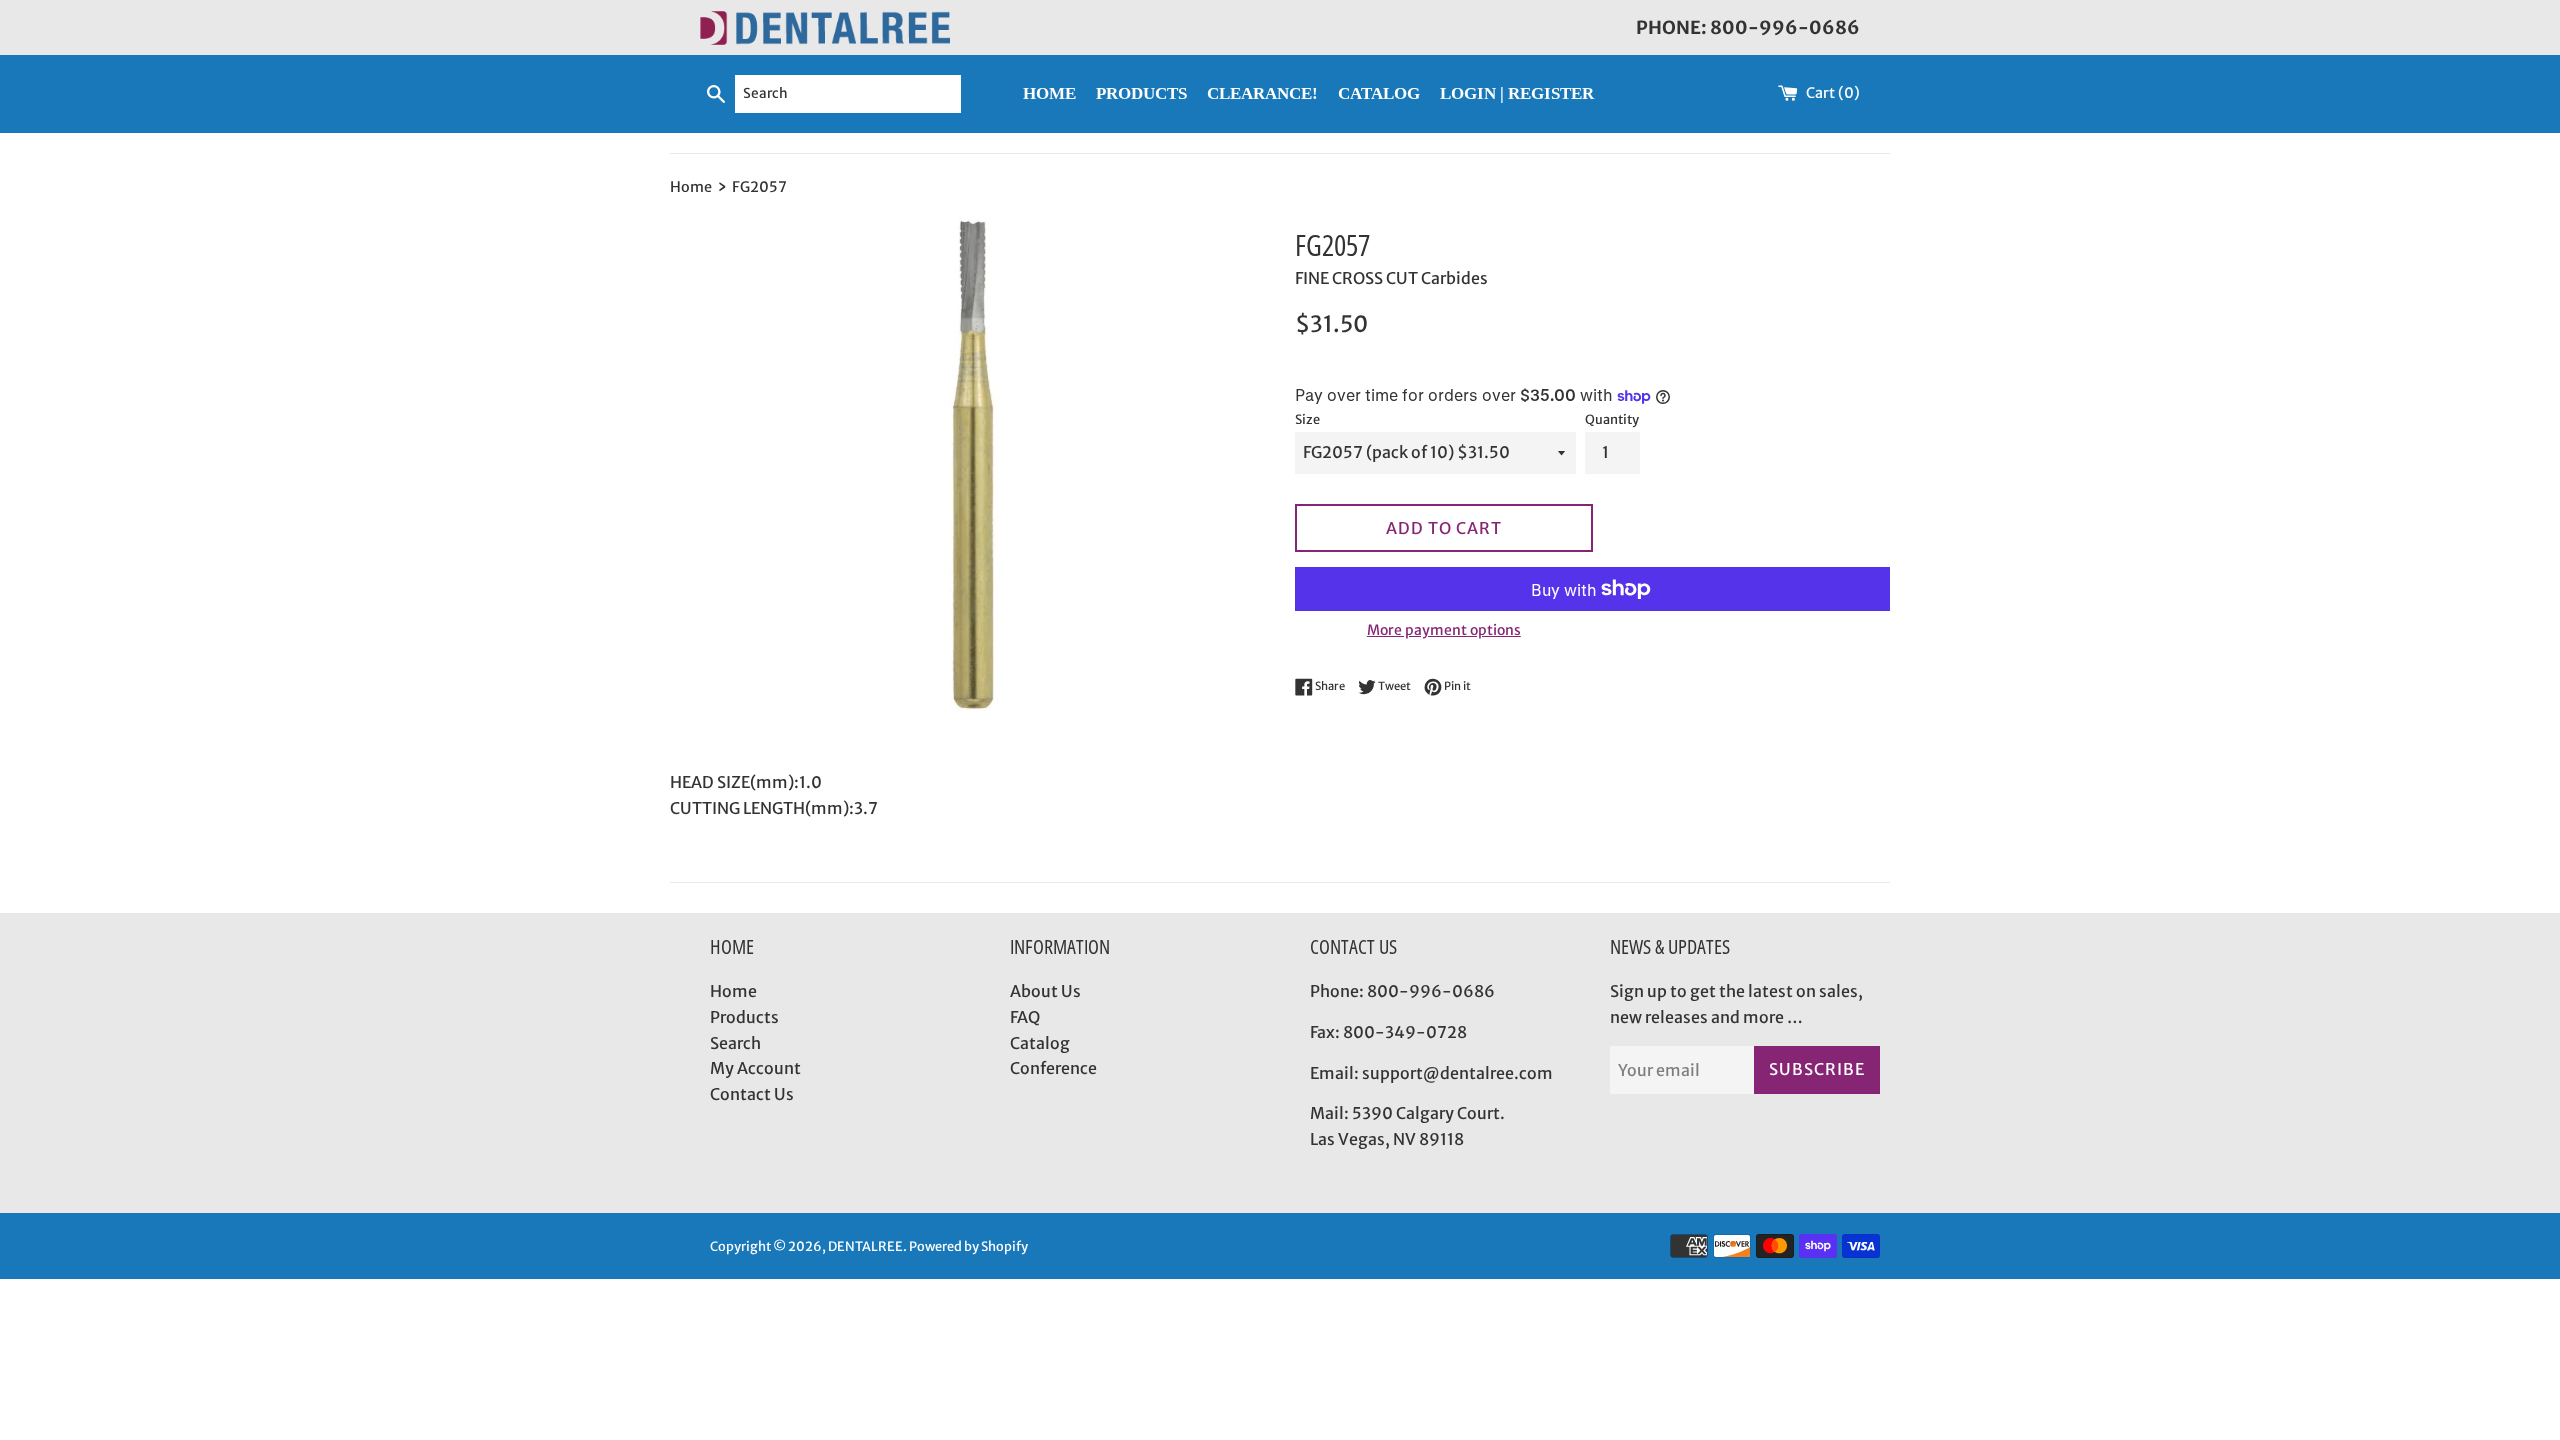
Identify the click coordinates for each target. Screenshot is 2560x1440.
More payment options (1444, 630)
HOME (1049, 93)
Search (735, 1043)
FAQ (1025, 1017)
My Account (755, 1068)
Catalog (1040, 1043)
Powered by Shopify (968, 1246)
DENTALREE (865, 1246)
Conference (1053, 1068)
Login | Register (1517, 93)
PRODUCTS (1141, 93)
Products (744, 1017)
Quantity (1612, 419)
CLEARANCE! (1262, 93)
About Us (1045, 991)
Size (1307, 419)
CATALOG (1379, 93)
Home (733, 991)
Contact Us (752, 1094)
